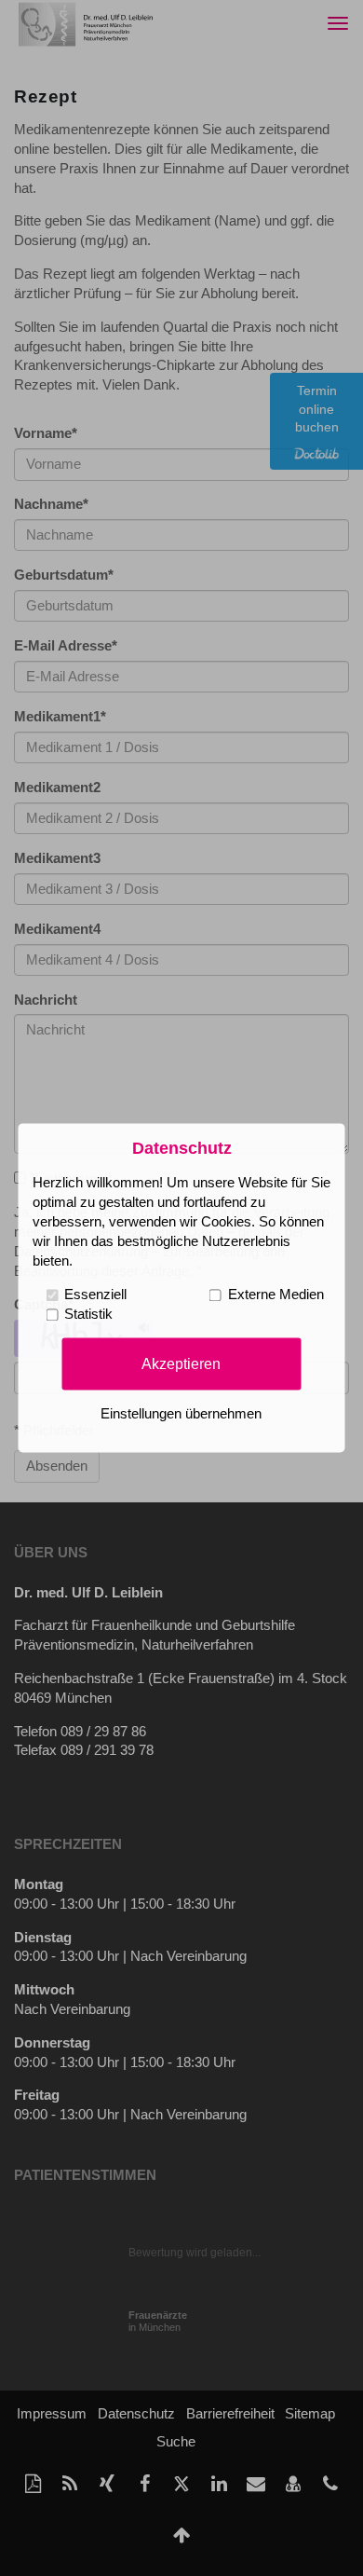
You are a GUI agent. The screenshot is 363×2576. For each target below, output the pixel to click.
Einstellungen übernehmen (181, 1415)
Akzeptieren (181, 1363)
